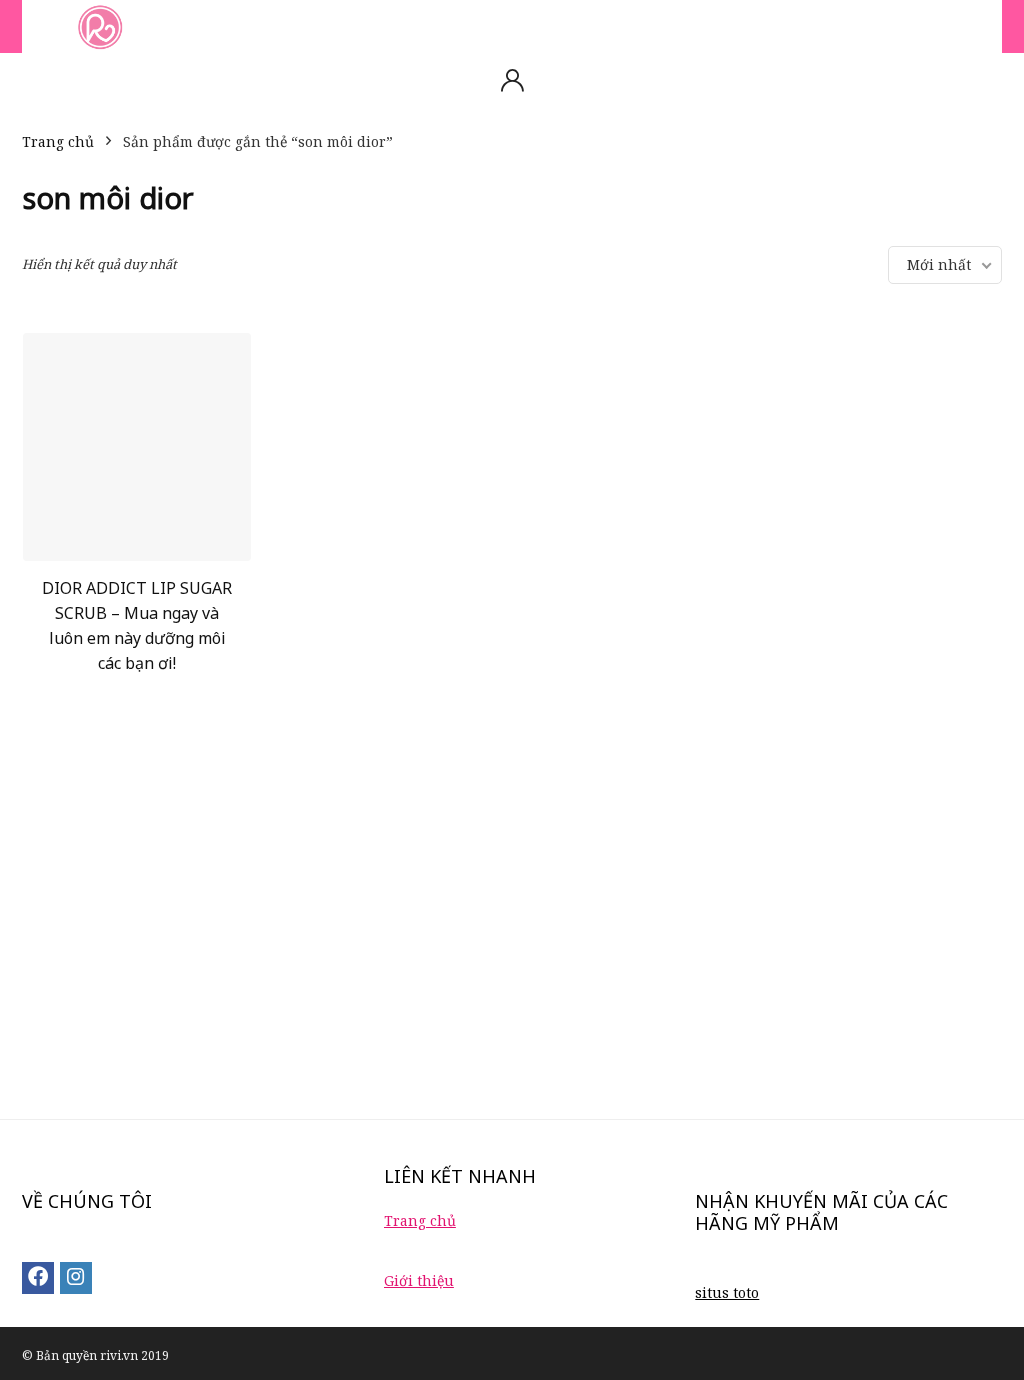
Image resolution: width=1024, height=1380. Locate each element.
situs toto (727, 1292)
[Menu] (46, 26)
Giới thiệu (419, 1280)
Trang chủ (58, 141)
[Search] (971, 26)
